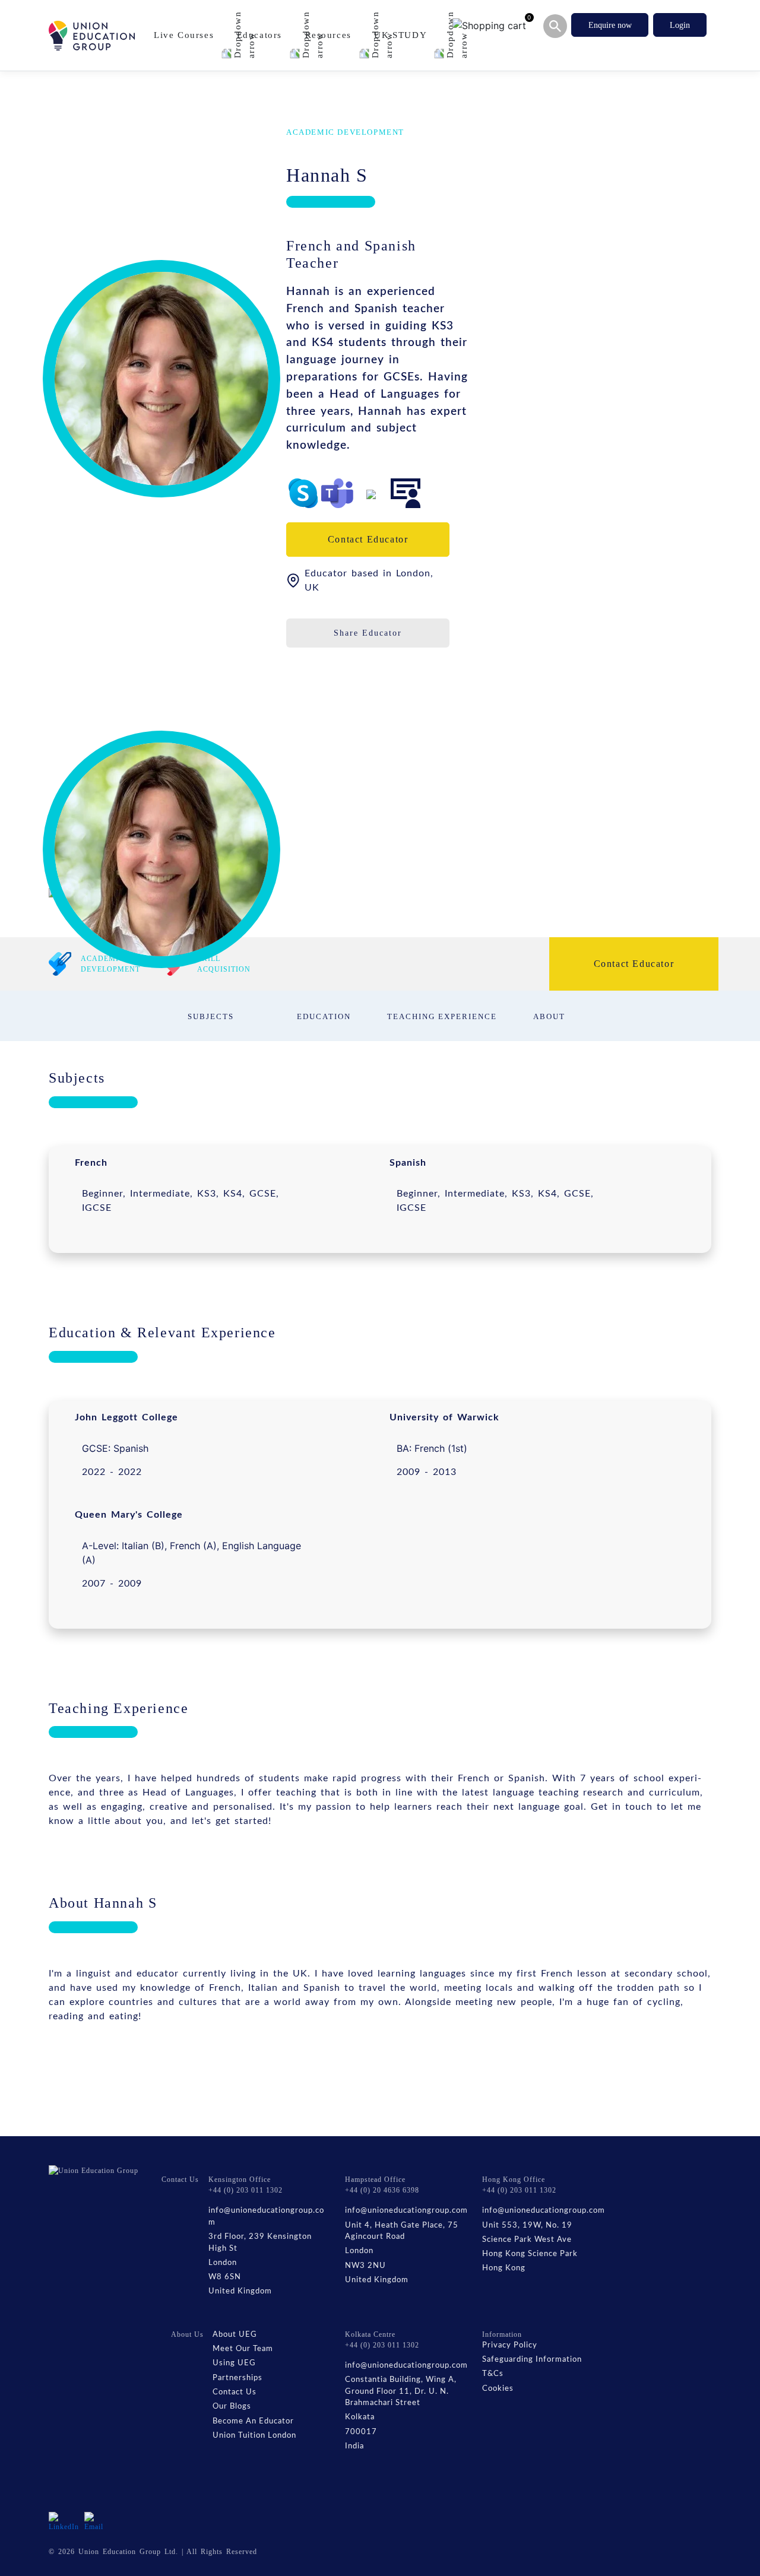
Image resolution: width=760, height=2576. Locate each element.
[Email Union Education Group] (95, 2521)
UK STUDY (402, 35)
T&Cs (493, 2374)
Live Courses (186, 35)
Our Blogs (232, 2407)
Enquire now (610, 25)
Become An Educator (253, 2421)
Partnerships (237, 2378)
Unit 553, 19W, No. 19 (527, 2226)
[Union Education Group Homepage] (92, 36)
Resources (330, 35)
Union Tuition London (254, 2436)
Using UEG (234, 2363)
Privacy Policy (510, 2345)
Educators (261, 35)
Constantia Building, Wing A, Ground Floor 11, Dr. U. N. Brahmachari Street (401, 2391)
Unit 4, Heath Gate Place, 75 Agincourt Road (402, 2231)
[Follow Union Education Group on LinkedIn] (64, 2521)
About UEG (235, 2335)
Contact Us (235, 2392)
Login (680, 25)
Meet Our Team (243, 2349)
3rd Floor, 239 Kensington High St (260, 2243)
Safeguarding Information (532, 2360)
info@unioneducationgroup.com (266, 2217)
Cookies (498, 2389)
